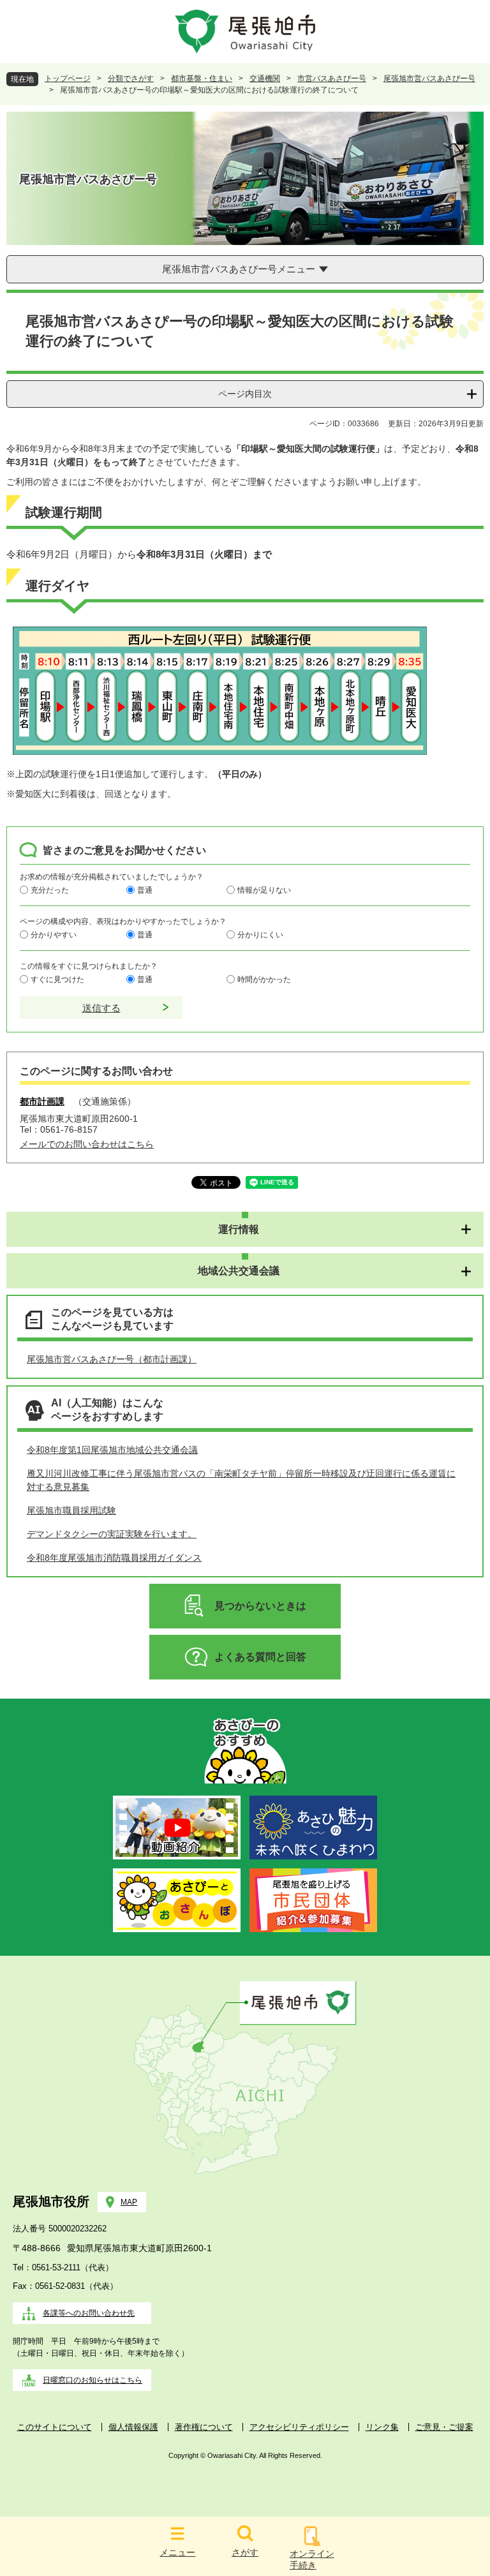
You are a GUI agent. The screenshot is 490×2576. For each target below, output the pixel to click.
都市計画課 (42, 1101)
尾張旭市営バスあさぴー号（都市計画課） (112, 1359)
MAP (129, 2202)
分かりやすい (54, 934)
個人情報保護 (133, 2427)
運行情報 (239, 1229)
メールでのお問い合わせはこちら (87, 1144)
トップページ (68, 78)
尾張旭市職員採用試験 (71, 1510)
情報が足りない (264, 890)
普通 (145, 890)
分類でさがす (131, 78)
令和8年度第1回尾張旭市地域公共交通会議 (112, 1450)
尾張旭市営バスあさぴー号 (429, 78)
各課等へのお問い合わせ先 (89, 2313)
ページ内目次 (245, 394)
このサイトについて (55, 2427)
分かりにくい (260, 934)
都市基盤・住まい (202, 78)
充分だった (50, 890)
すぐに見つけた (57, 979)
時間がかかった (264, 979)
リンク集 (382, 2427)
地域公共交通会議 (239, 1271)
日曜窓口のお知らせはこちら (93, 2380)
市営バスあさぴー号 (332, 78)
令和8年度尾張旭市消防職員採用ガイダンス (114, 1558)
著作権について (204, 2427)
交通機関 (265, 78)
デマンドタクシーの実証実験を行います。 (112, 1534)
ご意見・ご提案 (444, 2427)
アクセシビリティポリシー (299, 2427)
